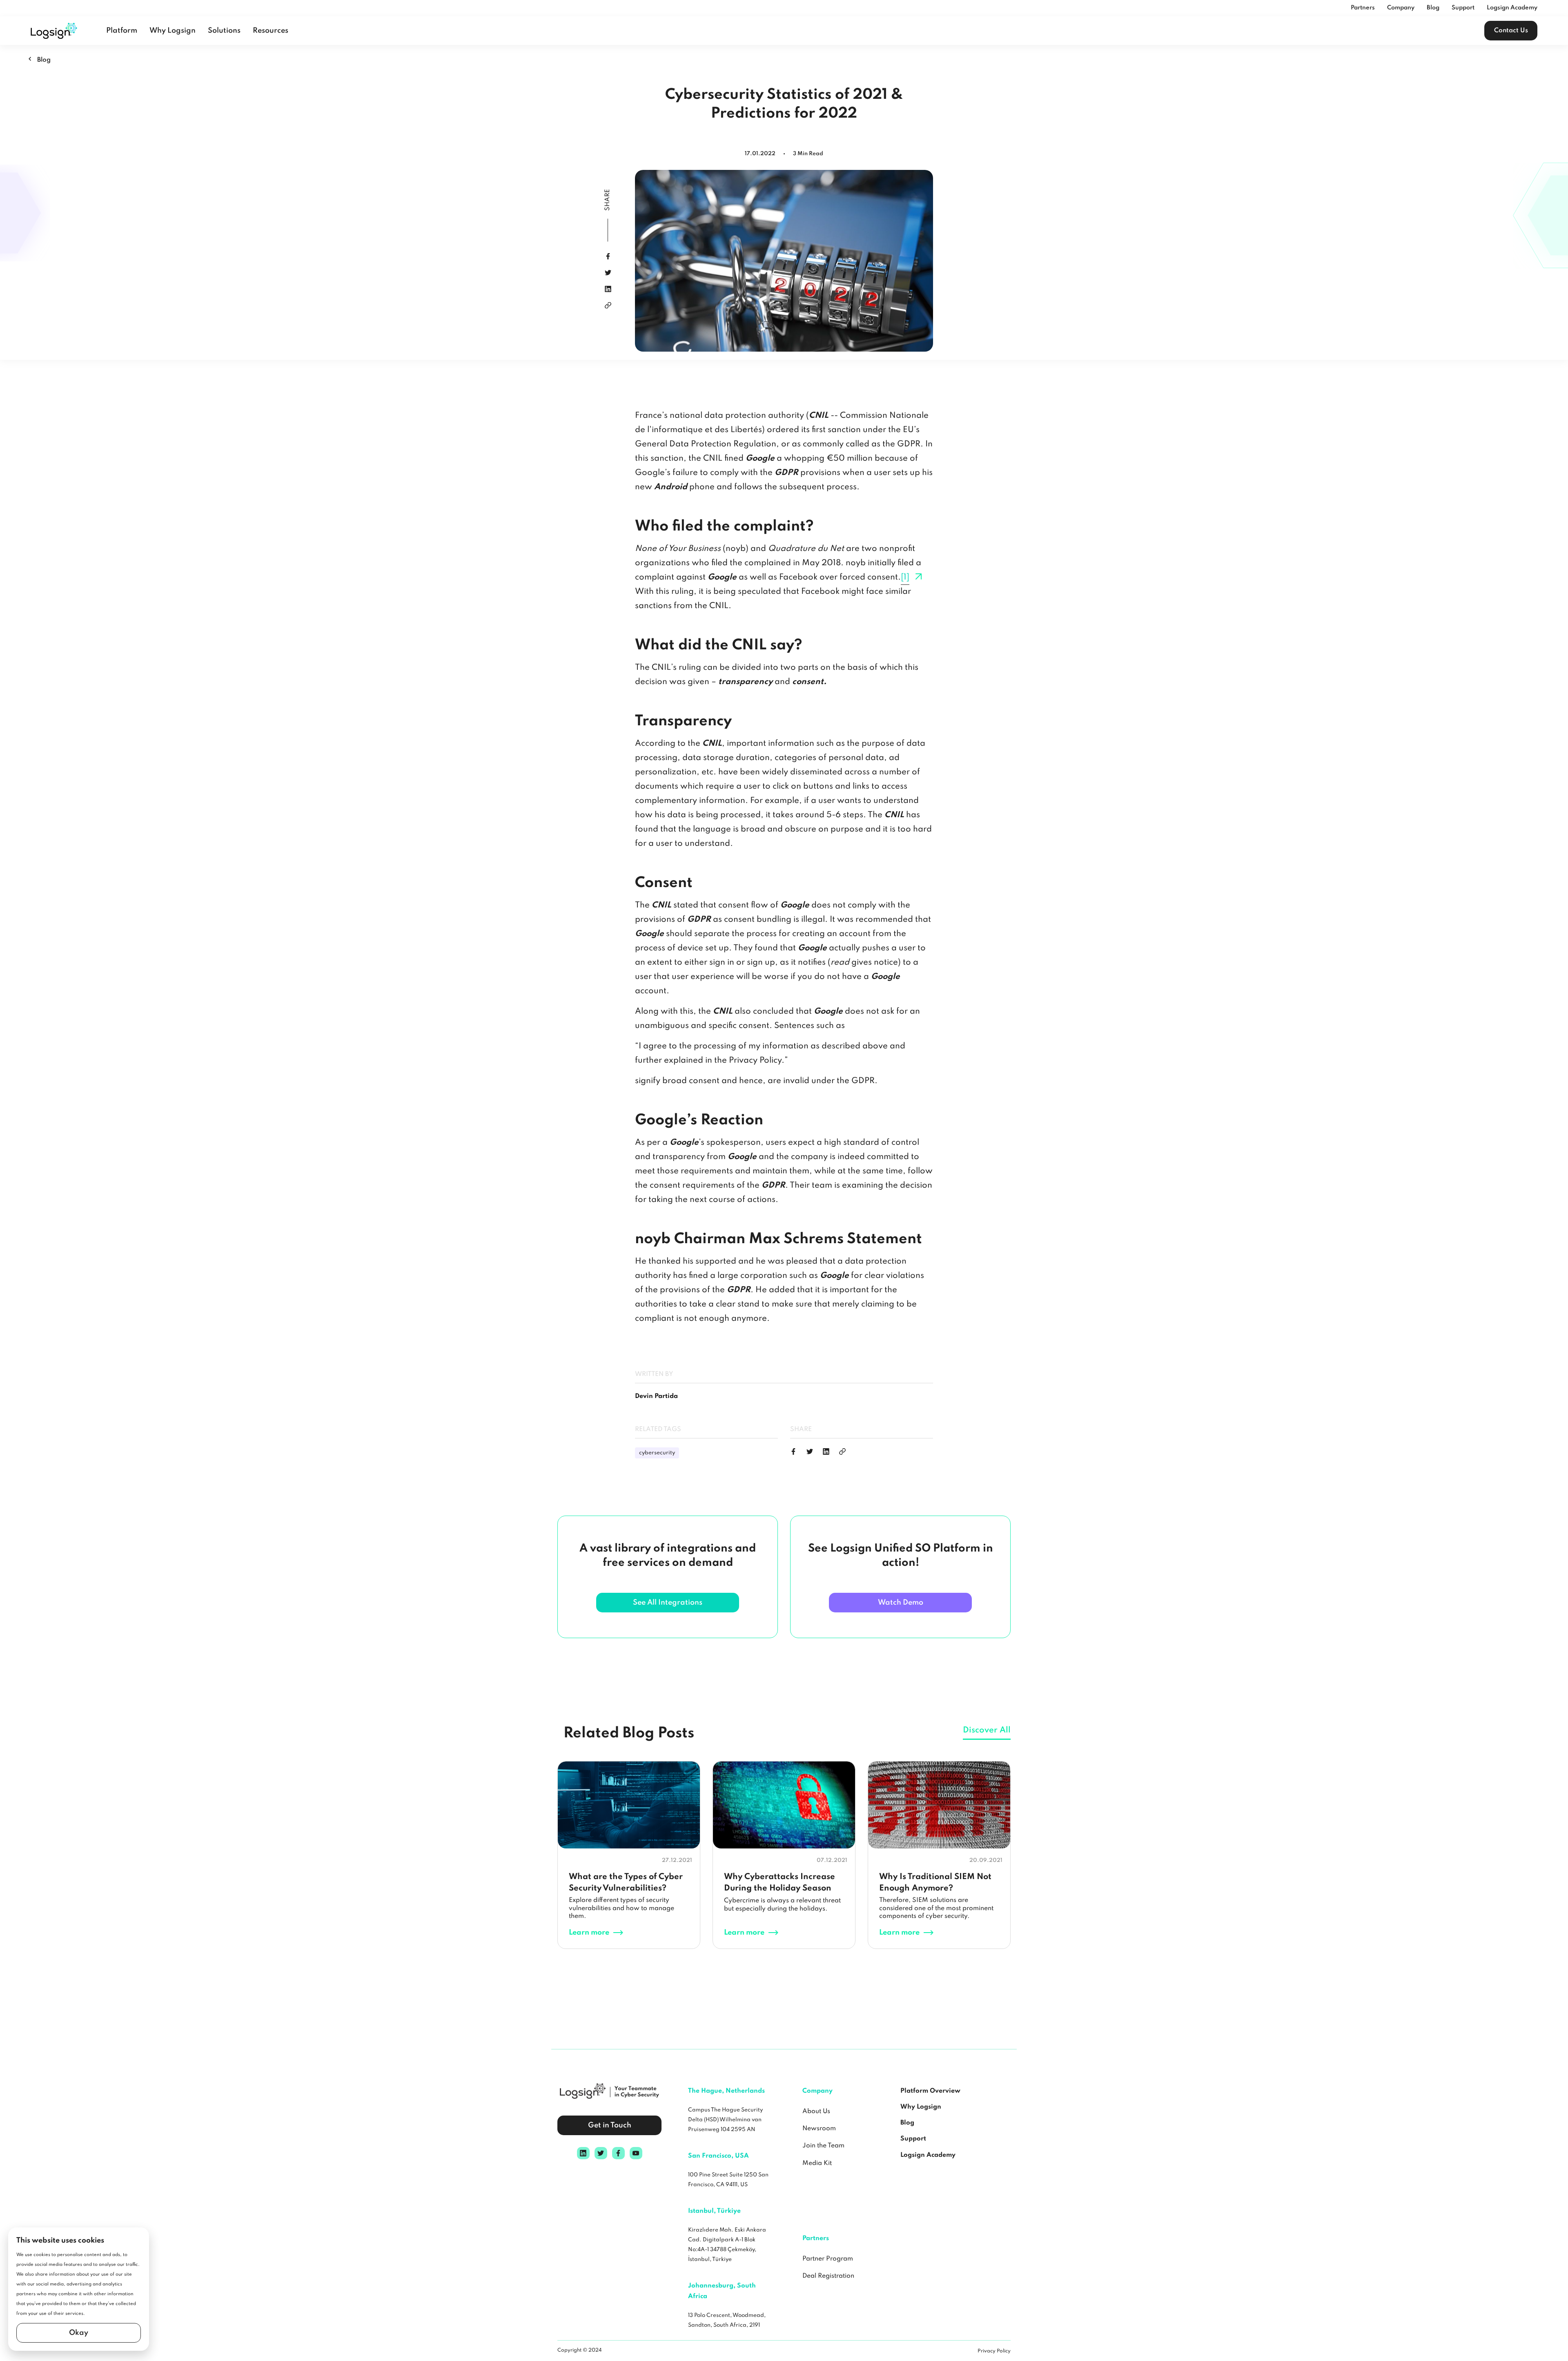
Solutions (224, 31)
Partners (1363, 8)
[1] (905, 577)
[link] (608, 305)
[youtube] (636, 2153)
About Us (816, 2111)
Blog (1433, 8)
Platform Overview (930, 2091)
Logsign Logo (54, 31)
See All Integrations (668, 1603)
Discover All (987, 1730)
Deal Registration (828, 2276)
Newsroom (819, 2129)
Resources (271, 31)
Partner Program (828, 2259)
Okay (79, 2333)
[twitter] (608, 273)
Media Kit (817, 2163)
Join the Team (823, 2146)
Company (1401, 8)
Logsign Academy (1512, 8)
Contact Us (1511, 31)
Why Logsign (173, 31)
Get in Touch (610, 2125)
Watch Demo (901, 1603)
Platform (122, 31)
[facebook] (608, 256)
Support (1463, 8)
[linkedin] (608, 289)
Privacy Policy (994, 2351)
